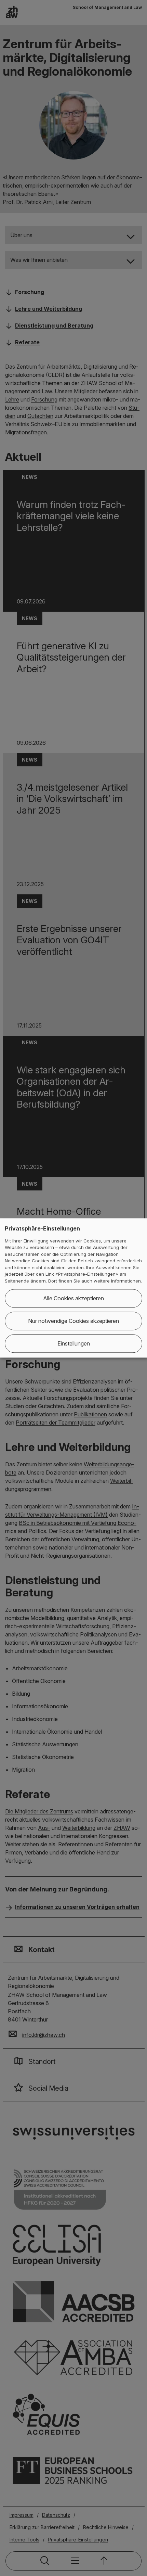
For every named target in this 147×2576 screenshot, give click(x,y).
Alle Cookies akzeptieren (73, 1299)
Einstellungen (74, 1344)
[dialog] (73, 1288)
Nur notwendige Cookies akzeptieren (73, 1321)
